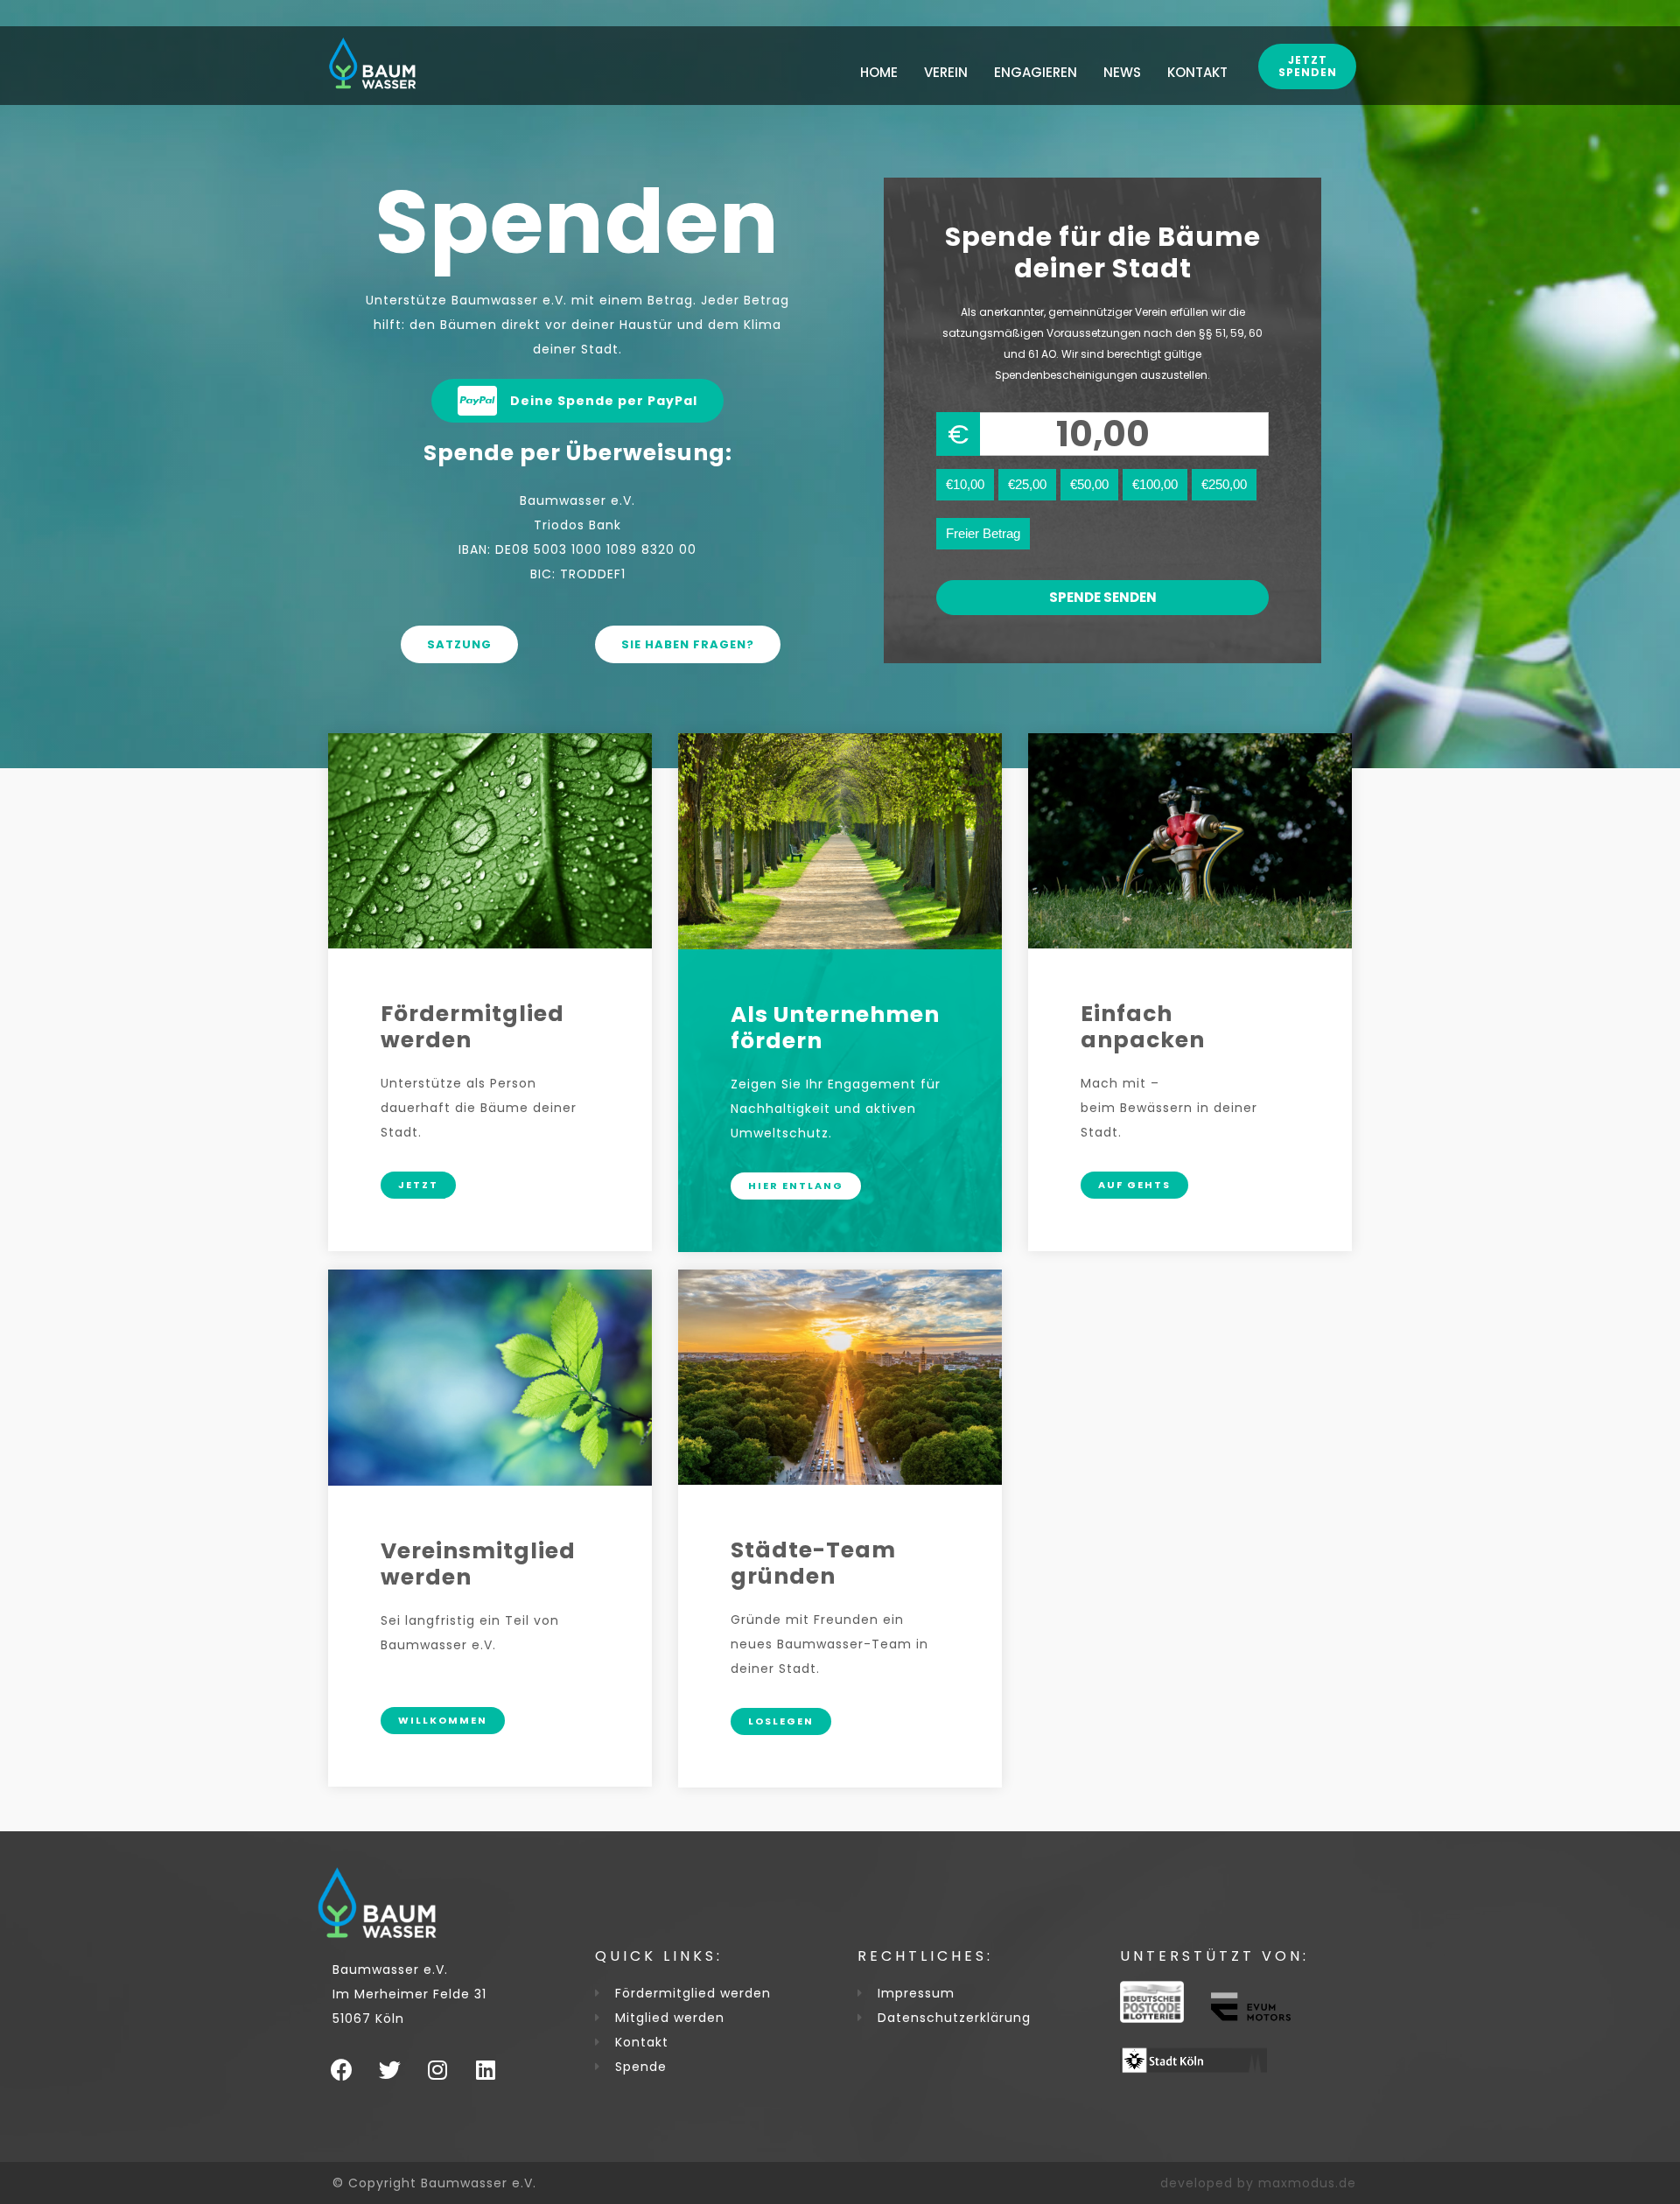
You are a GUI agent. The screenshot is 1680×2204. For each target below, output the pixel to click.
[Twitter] (389, 2070)
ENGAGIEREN (1036, 72)
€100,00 (1155, 484)
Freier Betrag (983, 533)
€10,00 (965, 484)
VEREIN (946, 72)
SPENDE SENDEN (1103, 597)
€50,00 (1089, 484)
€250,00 (1224, 484)
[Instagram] (437, 2070)
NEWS (1122, 72)
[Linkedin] (486, 2070)
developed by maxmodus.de (1258, 2183)
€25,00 (1027, 484)
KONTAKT (1197, 72)
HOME (879, 72)
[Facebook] (341, 2070)
